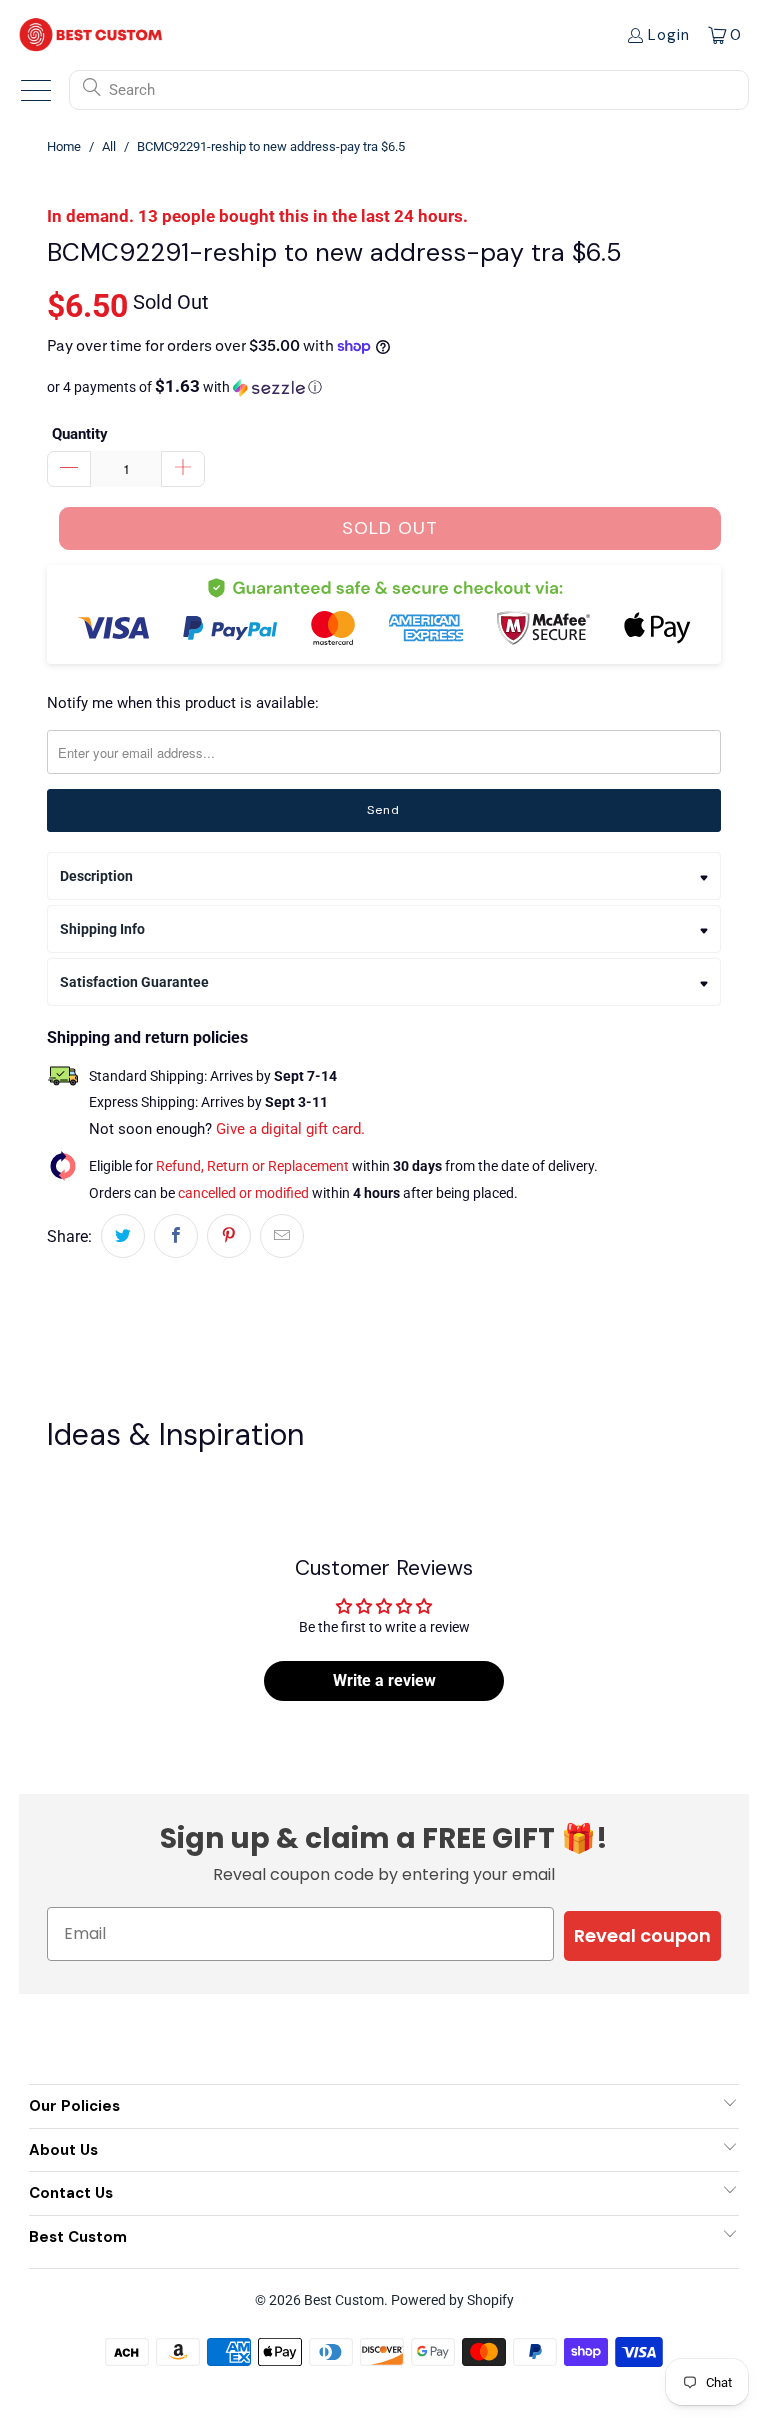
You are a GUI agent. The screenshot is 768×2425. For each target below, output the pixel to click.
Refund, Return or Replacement (252, 1166)
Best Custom (344, 2300)
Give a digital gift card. (290, 1129)
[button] (383, 387)
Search (132, 90)
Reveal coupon (642, 1935)
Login (669, 35)
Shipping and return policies (147, 1037)
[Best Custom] (91, 34)
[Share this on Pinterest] (229, 1236)
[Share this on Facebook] (176, 1236)
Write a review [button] (384, 1680)
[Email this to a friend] (282, 1236)
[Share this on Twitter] (123, 1236)
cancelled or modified (243, 1193)
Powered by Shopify (452, 2300)
